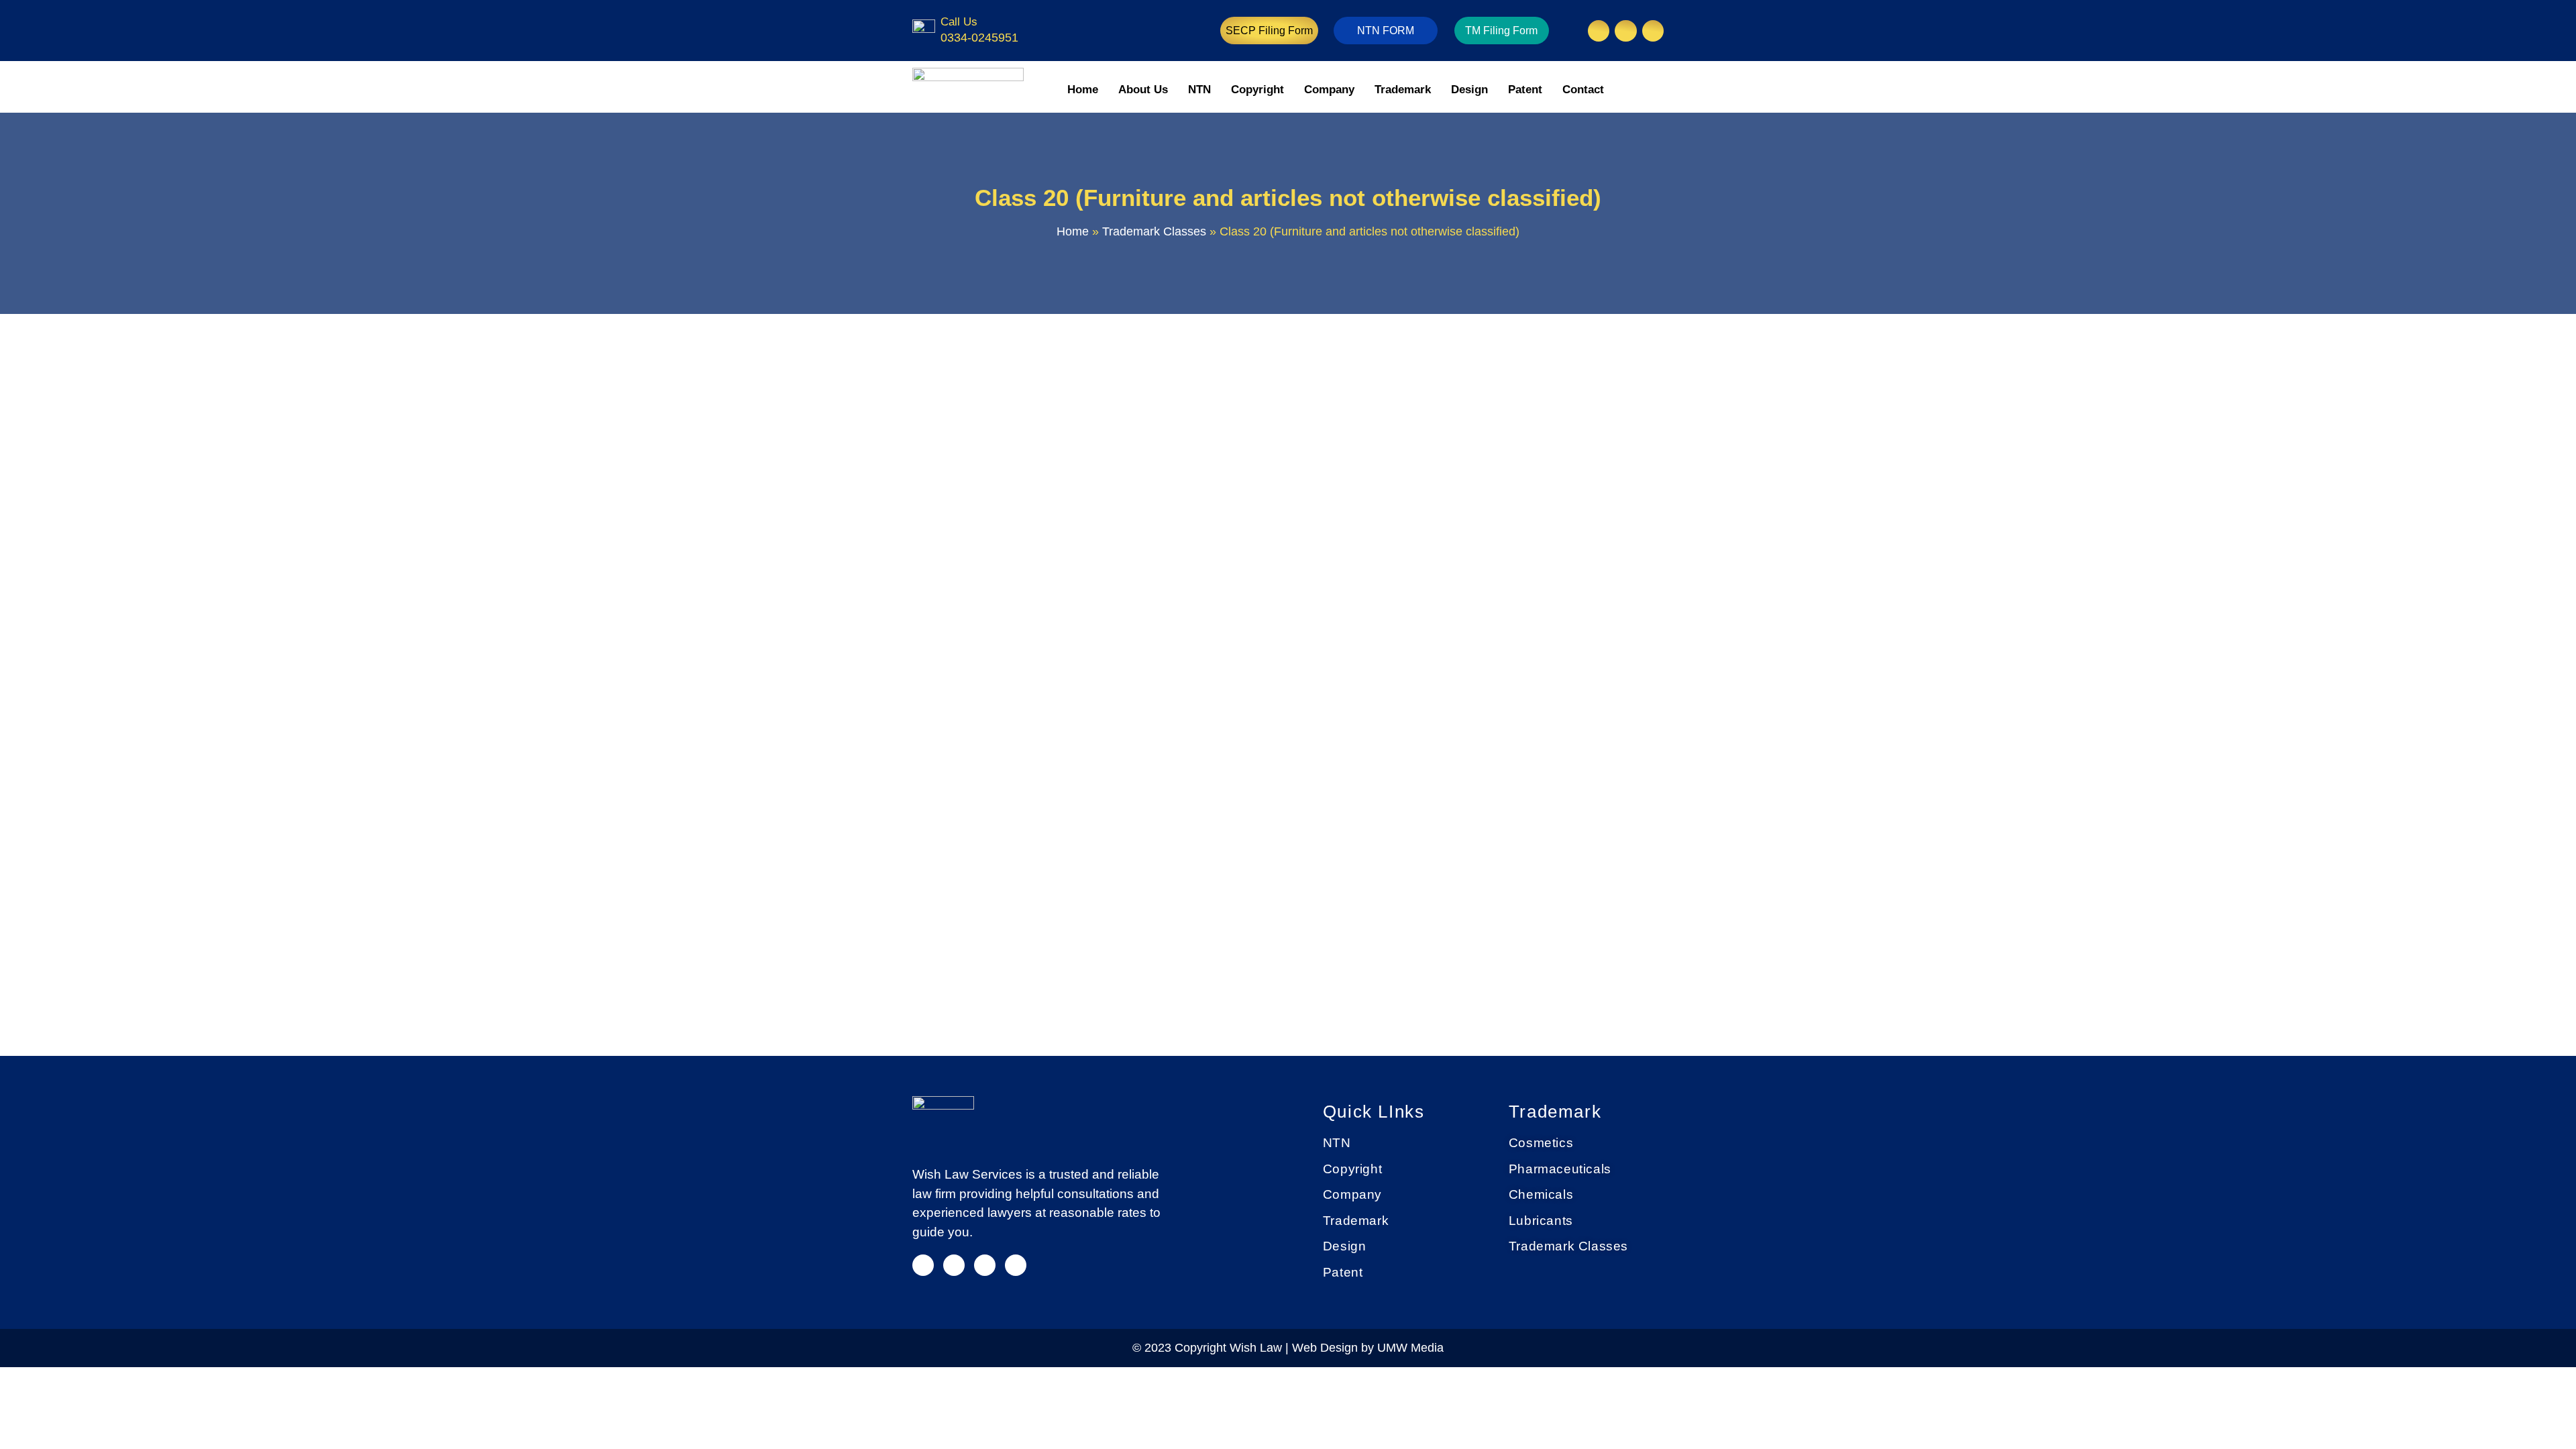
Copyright (1257, 90)
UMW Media (1410, 1348)
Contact (1583, 90)
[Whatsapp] (1016, 1265)
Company (1329, 90)
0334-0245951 (979, 38)
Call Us (959, 22)
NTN (1199, 90)
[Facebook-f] (954, 1265)
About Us (1143, 90)
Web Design (1327, 1348)
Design (1469, 90)
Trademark (1403, 90)
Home (1083, 90)
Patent (1525, 90)
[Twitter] (985, 1265)
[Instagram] (1599, 31)
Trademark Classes (1154, 231)
